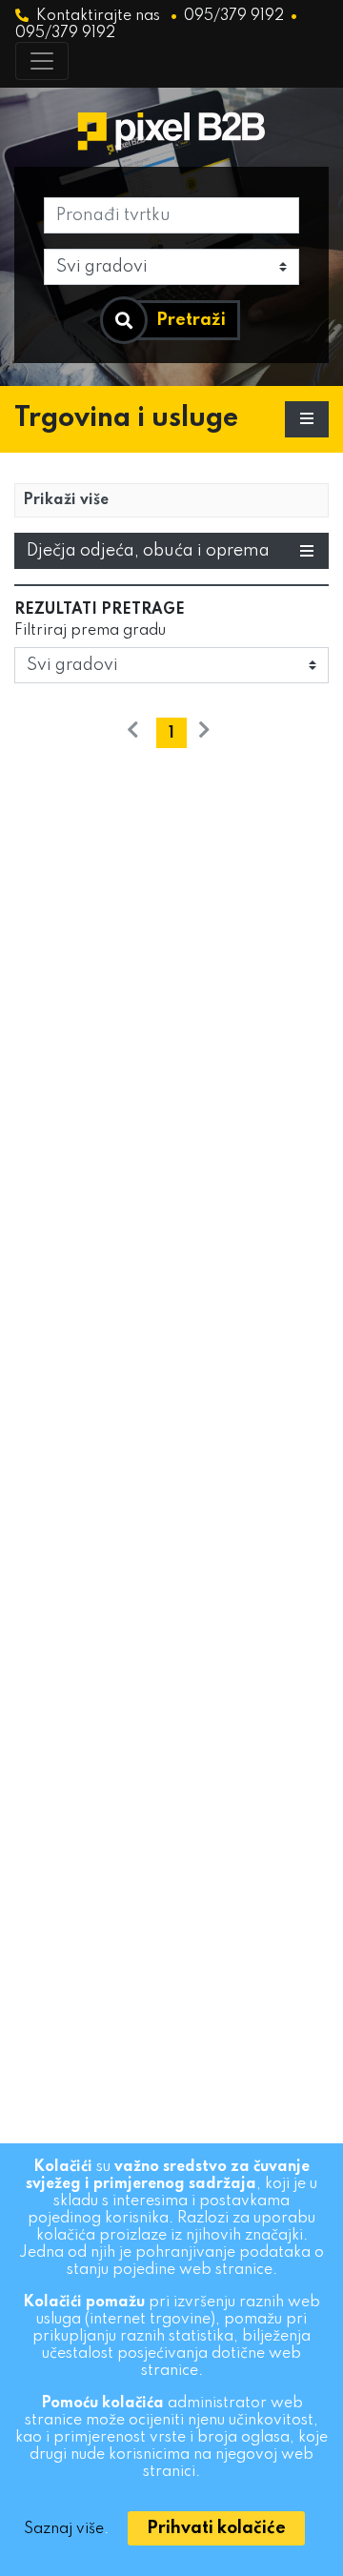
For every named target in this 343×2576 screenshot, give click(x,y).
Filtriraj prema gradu (90, 631)
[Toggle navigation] (42, 61)
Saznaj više (64, 2529)
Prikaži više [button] (66, 500)
